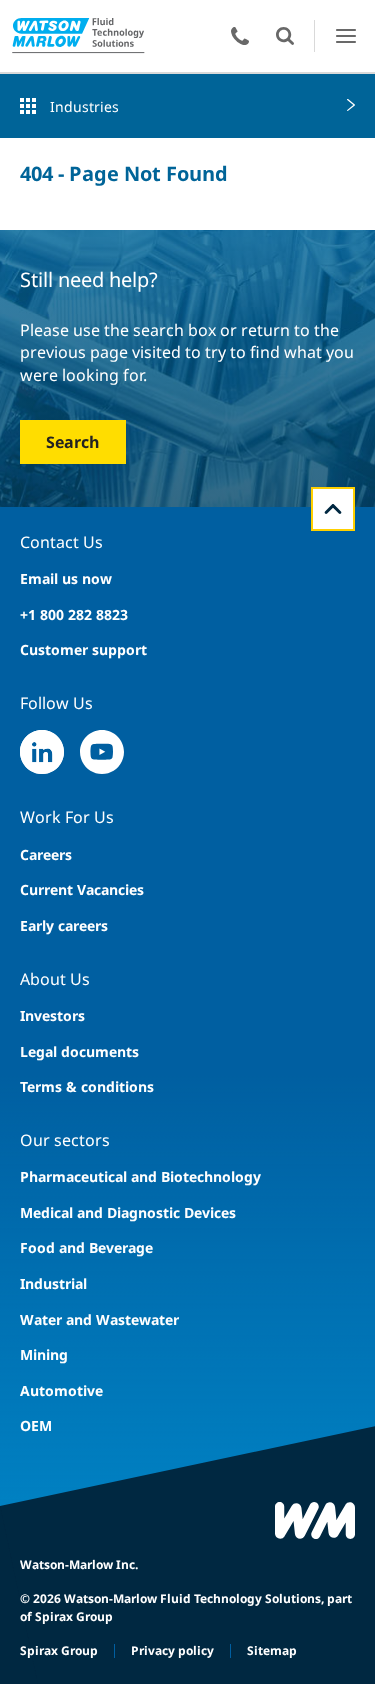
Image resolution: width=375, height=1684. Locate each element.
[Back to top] (333, 509)
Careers (46, 854)
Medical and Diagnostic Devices (128, 1212)
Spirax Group (59, 1650)
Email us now (66, 578)
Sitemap (272, 1650)
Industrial (53, 1283)
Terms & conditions (87, 1086)
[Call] (240, 36)
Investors (52, 1015)
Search (73, 442)
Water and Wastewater (99, 1319)
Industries (84, 106)
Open (285, 36)
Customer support (83, 649)
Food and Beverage (86, 1247)
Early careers (64, 925)
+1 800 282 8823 (74, 614)
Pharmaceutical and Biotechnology (140, 1176)
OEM (36, 1425)
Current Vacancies (82, 889)
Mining (44, 1354)
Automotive (61, 1390)
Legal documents (79, 1051)
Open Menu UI (345, 35)
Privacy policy (172, 1650)
